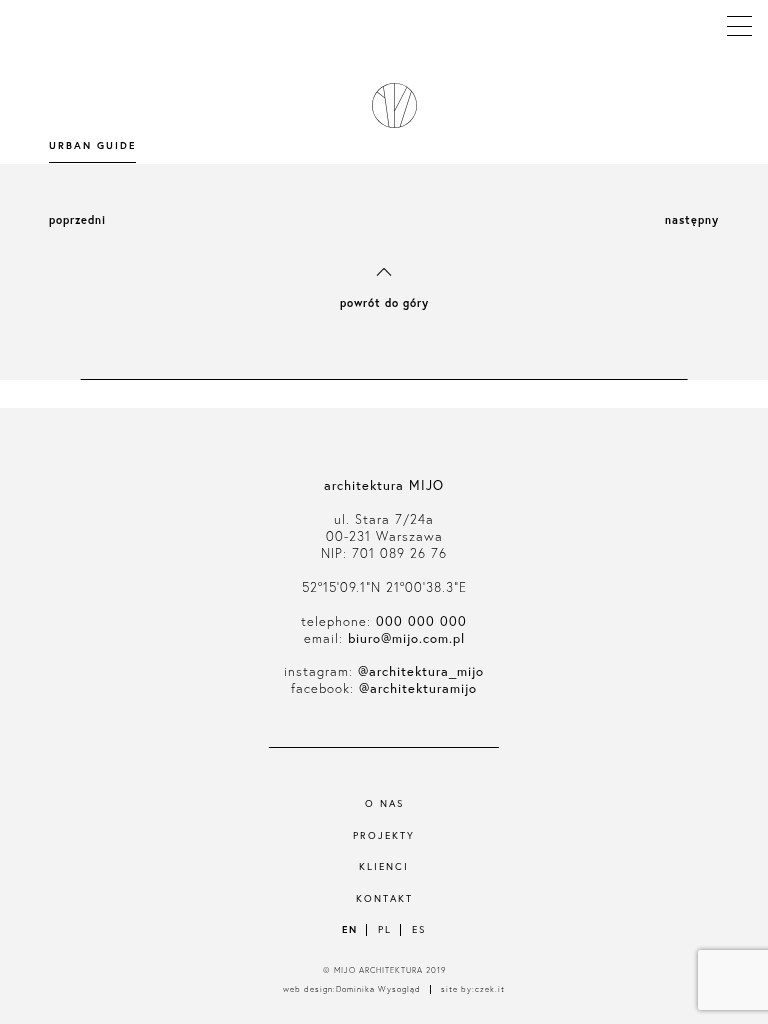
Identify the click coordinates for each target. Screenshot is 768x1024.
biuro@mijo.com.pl (406, 638)
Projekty (384, 835)
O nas (384, 803)
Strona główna (390, 105)
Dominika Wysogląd (378, 989)
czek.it (490, 989)
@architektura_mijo (421, 671)
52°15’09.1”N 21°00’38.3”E (384, 587)
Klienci (384, 866)
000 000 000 (421, 621)
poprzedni (77, 220)
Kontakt (384, 898)
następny (692, 220)
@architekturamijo (418, 688)
